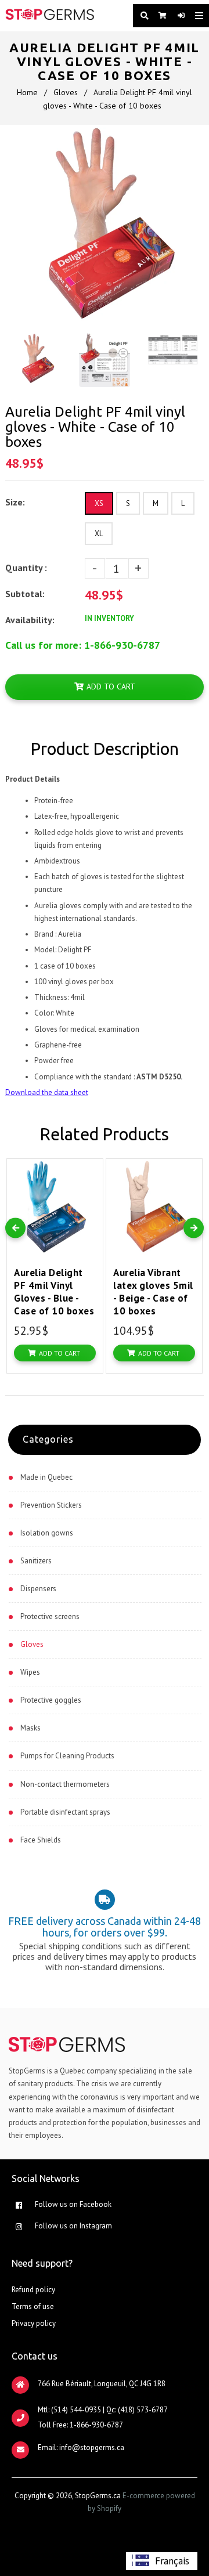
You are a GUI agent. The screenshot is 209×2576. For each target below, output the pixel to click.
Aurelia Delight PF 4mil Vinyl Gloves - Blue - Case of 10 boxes (54, 1292)
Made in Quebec (46, 1477)
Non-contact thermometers (65, 1784)
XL (99, 534)
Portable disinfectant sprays (65, 1812)
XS (99, 503)
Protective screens (50, 1616)
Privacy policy (34, 2323)
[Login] (178, 16)
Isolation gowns (47, 1533)
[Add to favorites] (91, 1170)
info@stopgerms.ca (92, 2447)
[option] (162, 2561)
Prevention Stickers (51, 1505)
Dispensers (38, 1589)
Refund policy (33, 2290)
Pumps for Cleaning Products (67, 1756)
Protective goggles (51, 1700)
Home (27, 92)
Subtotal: (26, 594)
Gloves (66, 92)
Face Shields (41, 1840)
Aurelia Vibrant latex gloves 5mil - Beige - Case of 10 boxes (153, 1292)
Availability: (30, 620)
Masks (30, 1728)
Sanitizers (36, 1561)
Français (172, 2561)
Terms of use (33, 2306)
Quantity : (26, 568)
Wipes (30, 1672)
